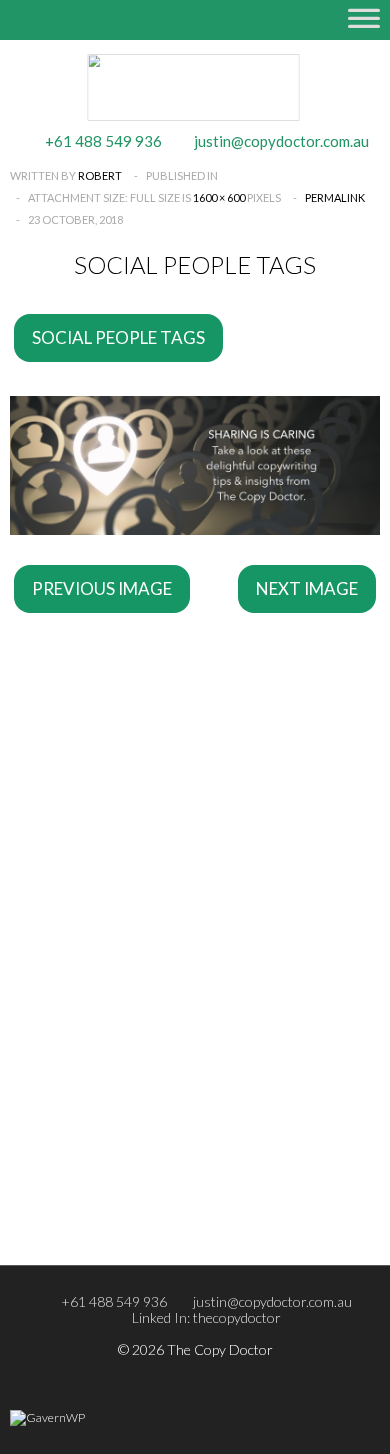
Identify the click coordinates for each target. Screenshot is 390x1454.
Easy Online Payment (116, 1080)
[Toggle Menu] (364, 28)
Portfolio (81, 1176)
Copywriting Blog (105, 1028)
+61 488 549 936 (114, 1301)
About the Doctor (109, 1150)
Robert (100, 175)
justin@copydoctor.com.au (272, 1301)
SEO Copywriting (105, 906)
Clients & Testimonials (119, 1202)
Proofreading (93, 836)
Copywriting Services (116, 784)
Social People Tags (118, 337)
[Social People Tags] (195, 528)
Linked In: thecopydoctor (206, 1317)
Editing (75, 810)
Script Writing (95, 958)
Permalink (335, 197)
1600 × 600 (219, 197)
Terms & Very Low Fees (123, 1054)
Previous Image (102, 588)
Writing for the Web (116, 932)
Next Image (307, 588)
